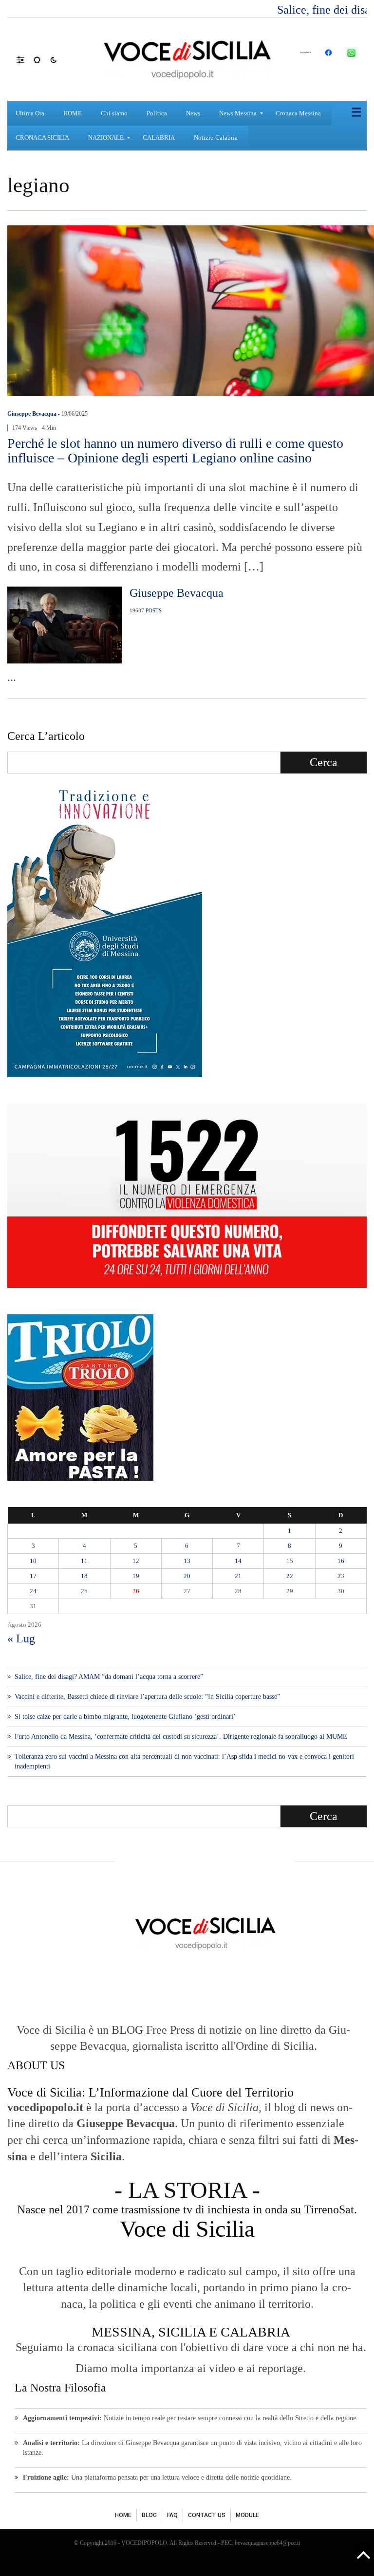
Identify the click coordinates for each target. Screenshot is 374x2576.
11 (84, 1561)
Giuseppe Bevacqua (32, 414)
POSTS (154, 610)
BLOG (149, 2515)
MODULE (247, 2515)
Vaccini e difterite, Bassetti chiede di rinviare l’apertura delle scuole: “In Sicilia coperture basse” (147, 1697)
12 (136, 1561)
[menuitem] (31, 113)
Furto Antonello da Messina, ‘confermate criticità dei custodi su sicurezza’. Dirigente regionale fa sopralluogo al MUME (181, 1737)
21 (238, 1576)
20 (187, 1576)
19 (136, 1576)
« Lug (21, 1638)
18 (84, 1576)
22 (290, 1576)
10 (33, 1561)
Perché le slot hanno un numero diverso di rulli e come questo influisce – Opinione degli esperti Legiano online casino (175, 451)
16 (341, 1561)
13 (187, 1561)
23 (341, 1576)
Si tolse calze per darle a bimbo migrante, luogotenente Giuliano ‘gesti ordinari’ (125, 1717)
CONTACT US (207, 2515)
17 (33, 1576)
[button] (25, 59)
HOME (123, 2515)
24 (33, 1591)
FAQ (172, 2515)
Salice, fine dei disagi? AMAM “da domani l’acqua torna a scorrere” (109, 1677)
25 (84, 1591)
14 (238, 1561)
